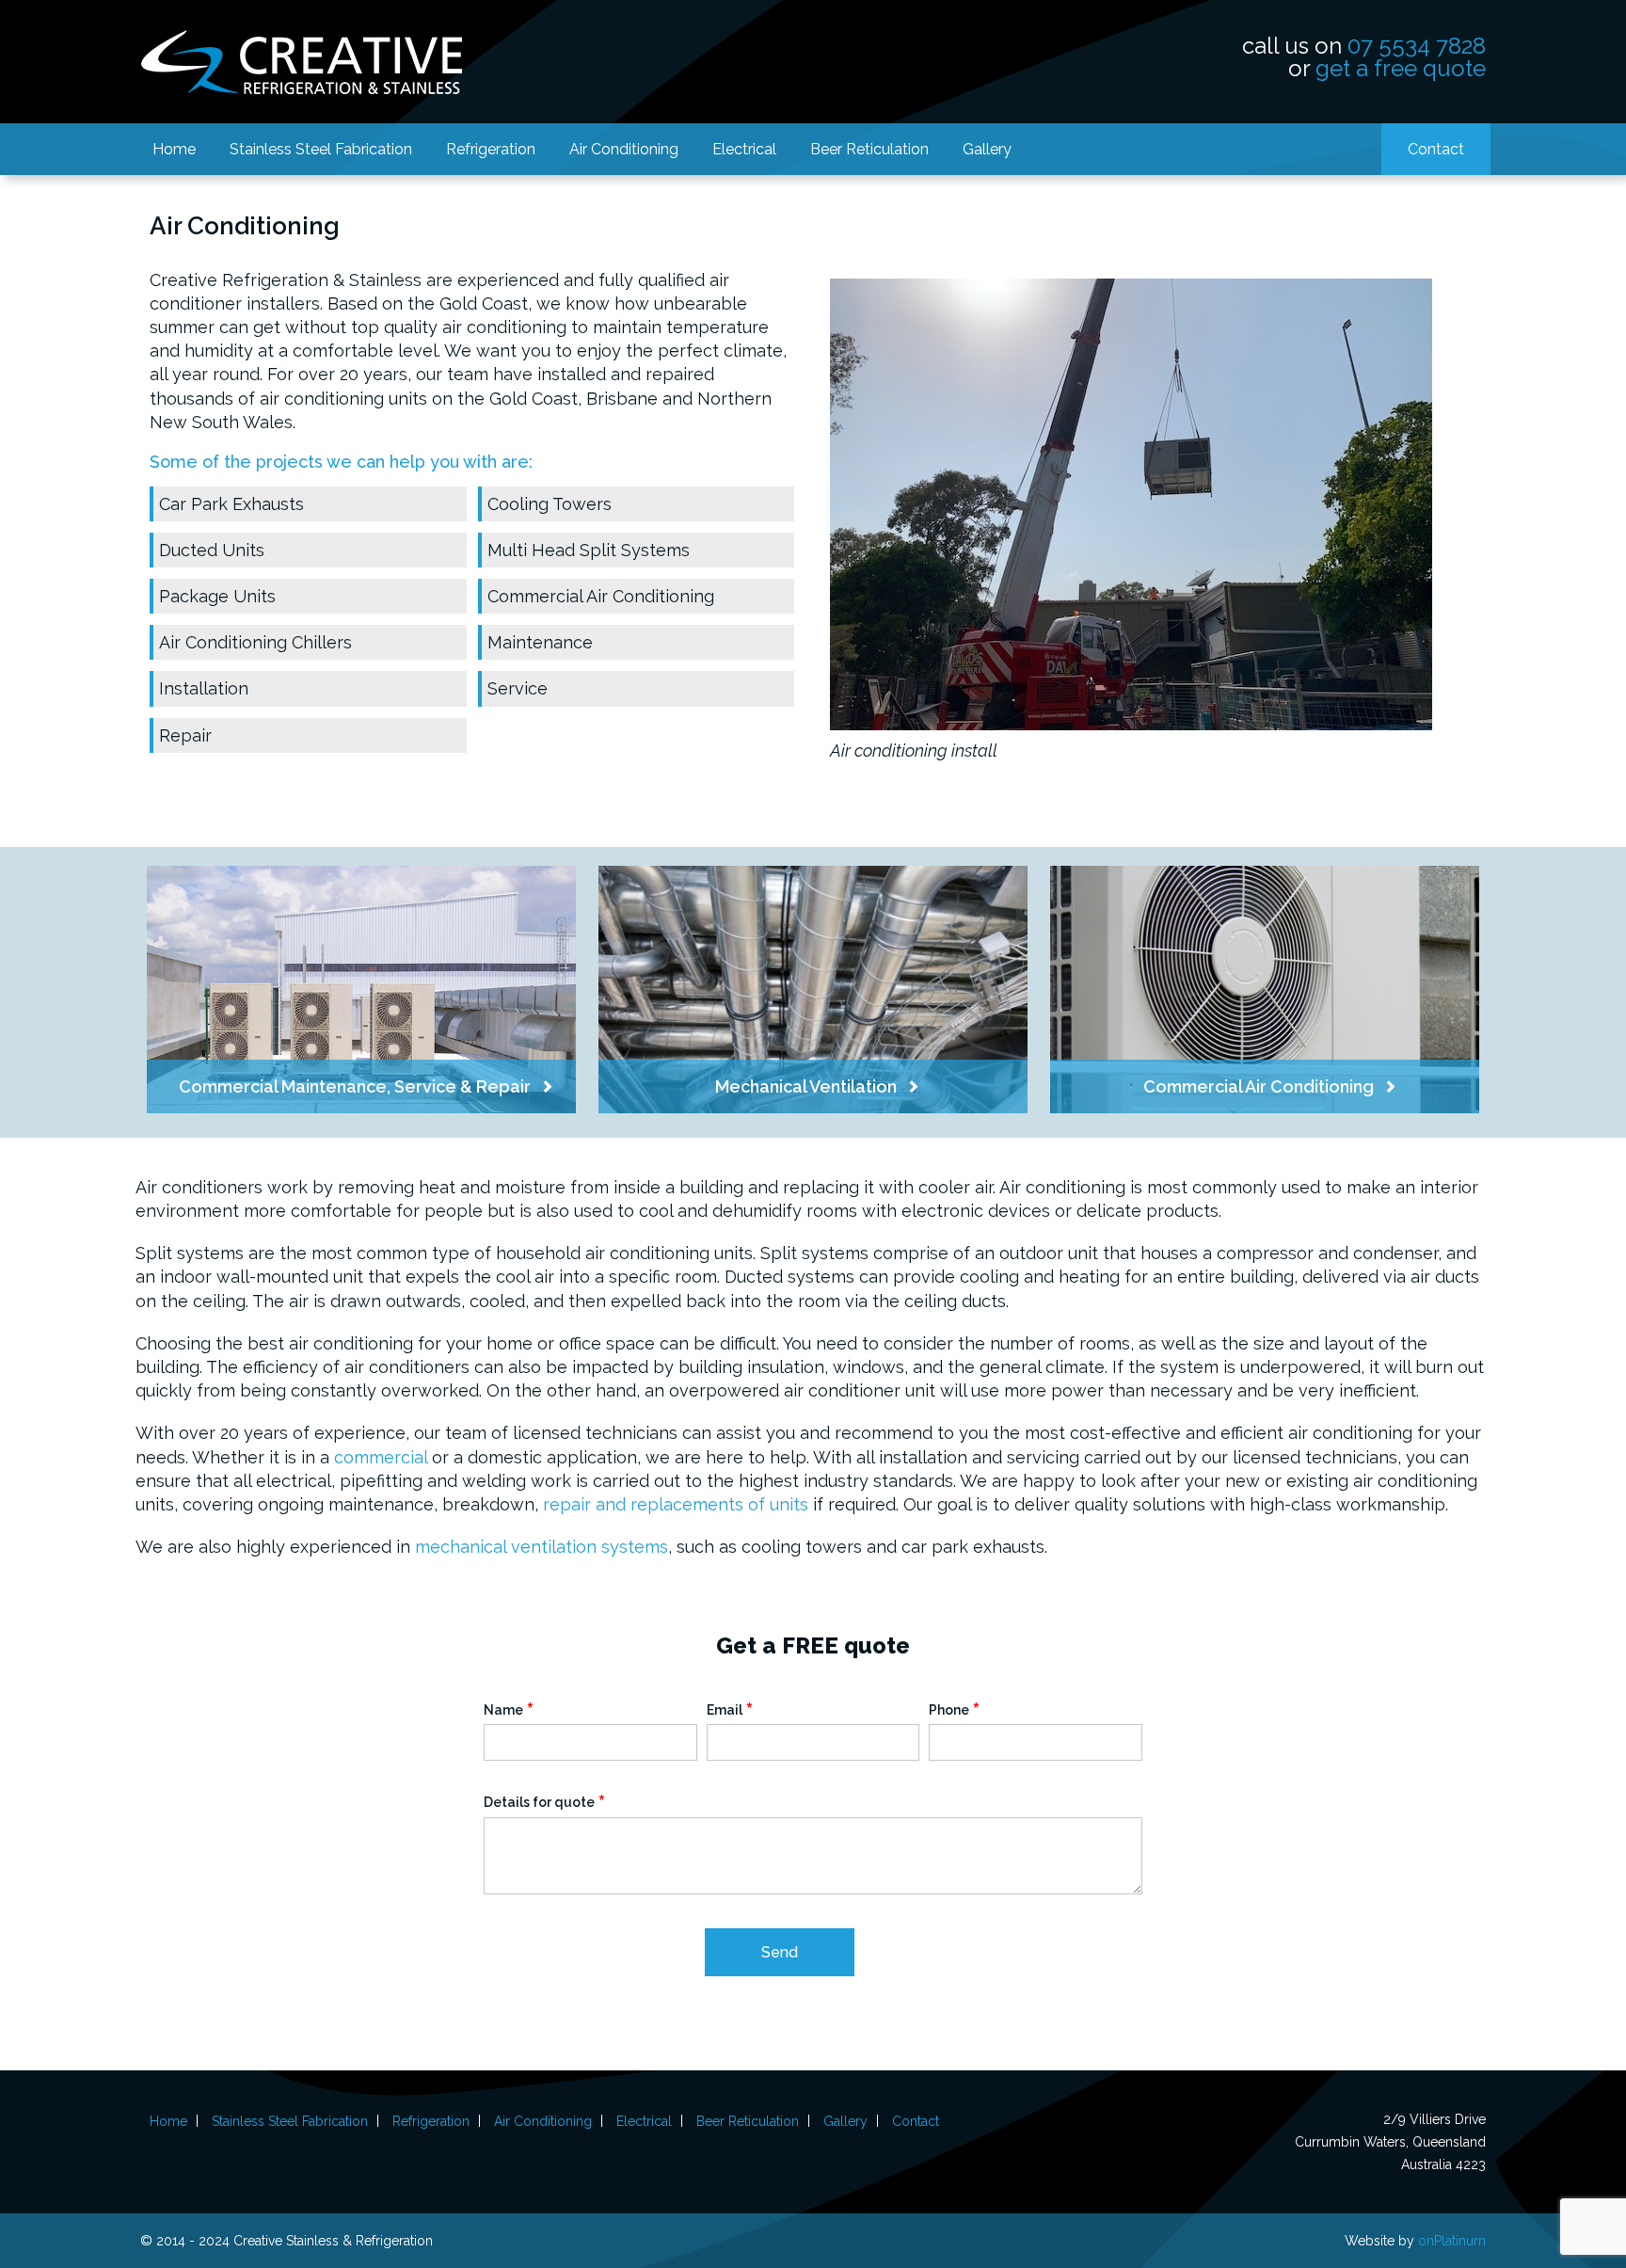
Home (174, 149)
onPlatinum (1452, 2241)
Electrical (744, 149)
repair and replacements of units (676, 1504)
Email (730, 1709)
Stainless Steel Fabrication (321, 149)
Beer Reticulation (869, 149)
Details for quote (545, 1802)
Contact (1436, 149)
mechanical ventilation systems (542, 1547)
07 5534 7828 (1417, 46)
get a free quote (1401, 68)
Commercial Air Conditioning (601, 596)
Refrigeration (491, 149)
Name (509, 1709)
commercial (381, 1457)
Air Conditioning (624, 149)
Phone (955, 1709)
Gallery (987, 149)
